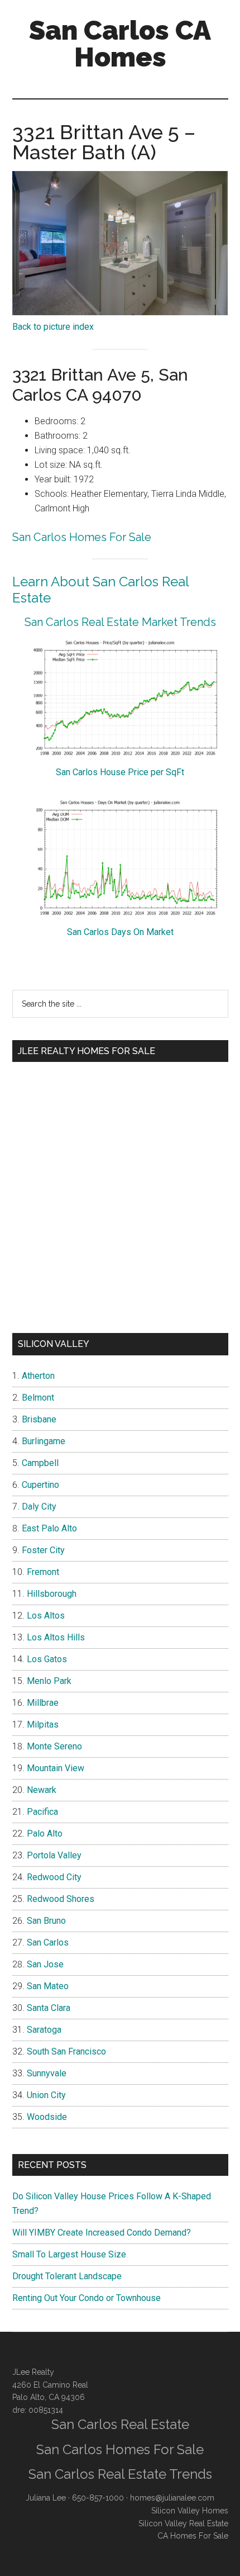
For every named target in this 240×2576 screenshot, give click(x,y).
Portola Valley (54, 1855)
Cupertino (40, 1485)
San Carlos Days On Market (120, 932)
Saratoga (44, 2030)
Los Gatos (47, 1659)
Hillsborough (52, 1594)
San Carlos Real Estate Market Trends (120, 622)
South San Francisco (66, 2051)
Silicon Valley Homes (190, 2511)
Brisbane (39, 1419)
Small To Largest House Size (69, 2254)
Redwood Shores (61, 1899)
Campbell (40, 1463)
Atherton (38, 1376)
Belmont (38, 1398)
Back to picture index (53, 327)
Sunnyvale (47, 2073)
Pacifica (42, 1812)
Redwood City (54, 1877)
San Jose (45, 1964)
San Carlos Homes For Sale (82, 537)
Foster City (43, 1550)
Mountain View (56, 1768)
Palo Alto (45, 1833)
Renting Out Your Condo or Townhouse (87, 2298)
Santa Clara (49, 2008)
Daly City (39, 1507)
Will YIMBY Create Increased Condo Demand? (102, 2233)
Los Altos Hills (56, 1637)
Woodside (47, 2117)
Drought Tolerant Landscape (67, 2276)
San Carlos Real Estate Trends (120, 2474)
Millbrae (43, 1703)
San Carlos (48, 1942)
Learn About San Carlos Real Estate (100, 590)
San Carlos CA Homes (120, 44)
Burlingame (44, 1441)
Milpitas (43, 1725)
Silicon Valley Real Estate (183, 2523)
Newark (42, 1790)
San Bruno (46, 1921)
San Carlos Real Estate (120, 2424)
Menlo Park (49, 1681)
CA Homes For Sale (193, 2536)
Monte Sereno (54, 1746)
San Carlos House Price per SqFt (120, 772)
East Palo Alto (49, 1528)
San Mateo (48, 1986)
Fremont (43, 1572)
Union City (46, 2095)
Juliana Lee (46, 2498)
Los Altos (46, 1616)
